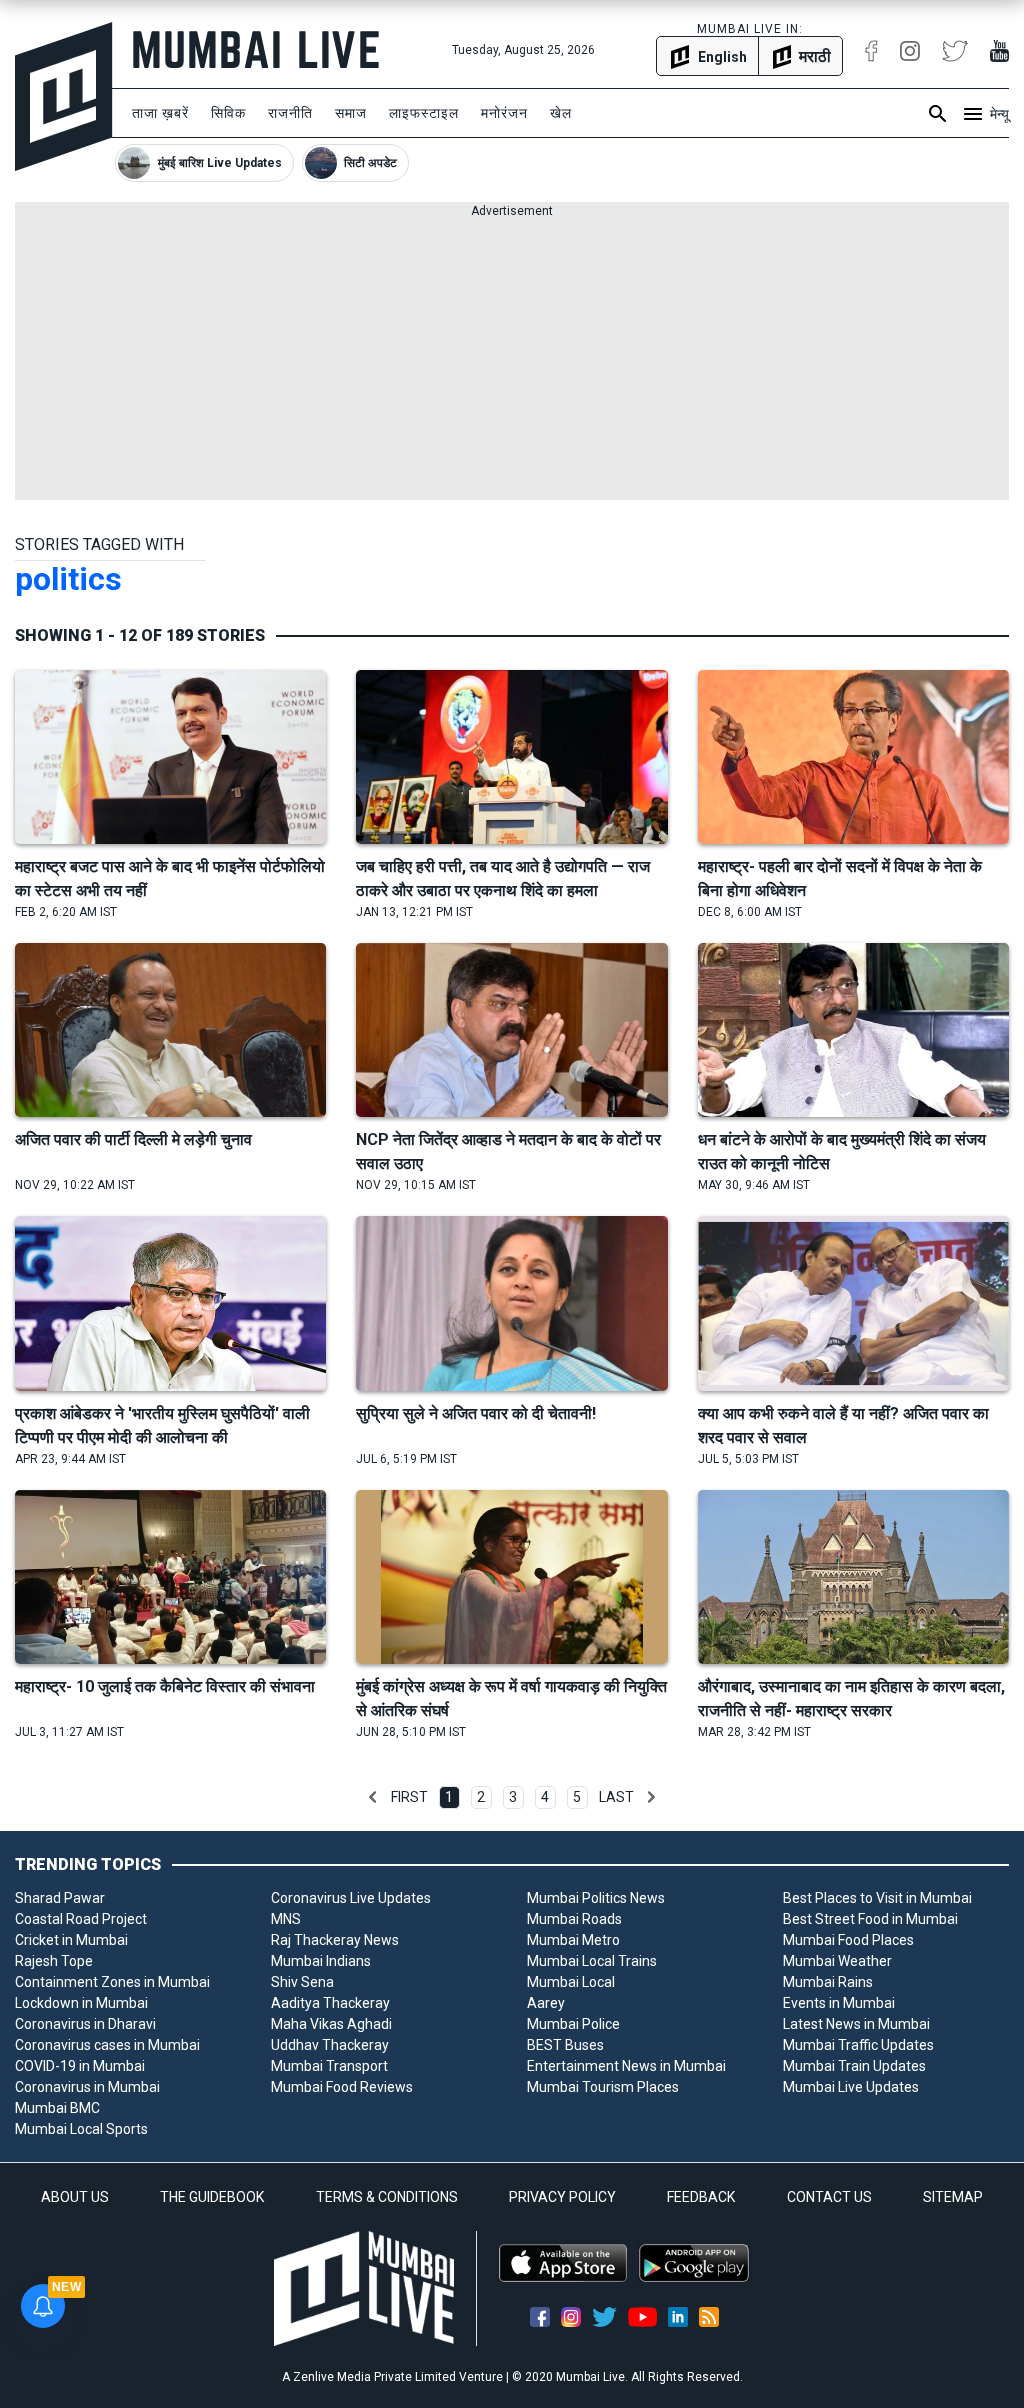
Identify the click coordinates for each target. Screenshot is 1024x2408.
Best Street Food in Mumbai (870, 1919)
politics (68, 579)
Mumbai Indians (321, 1961)
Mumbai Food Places (848, 1940)
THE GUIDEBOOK (212, 2197)
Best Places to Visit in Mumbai (877, 1898)
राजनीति (290, 113)
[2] (651, 1797)
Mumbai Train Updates (854, 2066)
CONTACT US (829, 2197)
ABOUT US (75, 2197)
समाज (351, 113)
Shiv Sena (302, 1982)
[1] (373, 1797)
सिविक (228, 113)
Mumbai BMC (57, 2108)
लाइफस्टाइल (424, 113)
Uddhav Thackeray (330, 2045)
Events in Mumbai (839, 2003)
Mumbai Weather (837, 1961)
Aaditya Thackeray (330, 2003)
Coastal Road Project (81, 1919)
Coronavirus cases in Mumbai (107, 2045)
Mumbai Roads (574, 1919)
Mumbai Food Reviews (342, 2087)
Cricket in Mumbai (71, 1940)
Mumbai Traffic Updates (858, 2045)
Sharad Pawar (60, 1898)
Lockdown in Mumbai (81, 2003)
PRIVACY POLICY (562, 2197)
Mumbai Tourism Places (603, 2087)
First (409, 1797)
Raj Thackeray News (335, 1940)
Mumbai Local (571, 1982)
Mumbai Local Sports (81, 2129)
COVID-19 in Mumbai (80, 2066)
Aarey (546, 2003)
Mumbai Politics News (596, 1898)
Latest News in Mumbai (856, 2024)
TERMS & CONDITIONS (387, 2197)
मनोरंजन (504, 113)
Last (616, 1797)
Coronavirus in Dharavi (85, 2024)
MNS (286, 1919)
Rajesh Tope (54, 1961)
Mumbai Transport (329, 2066)
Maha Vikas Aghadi (331, 2024)
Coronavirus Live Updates (351, 1898)
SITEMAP (953, 2197)
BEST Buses (565, 2045)
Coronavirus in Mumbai (87, 2087)
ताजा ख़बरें (160, 113)
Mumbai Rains (828, 1982)
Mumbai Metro (573, 1940)
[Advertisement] (512, 360)
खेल (561, 113)
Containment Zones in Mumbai (112, 1982)
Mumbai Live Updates (851, 2087)
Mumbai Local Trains (592, 1961)
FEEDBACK (701, 2197)
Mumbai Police (573, 2024)
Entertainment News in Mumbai (626, 2066)
